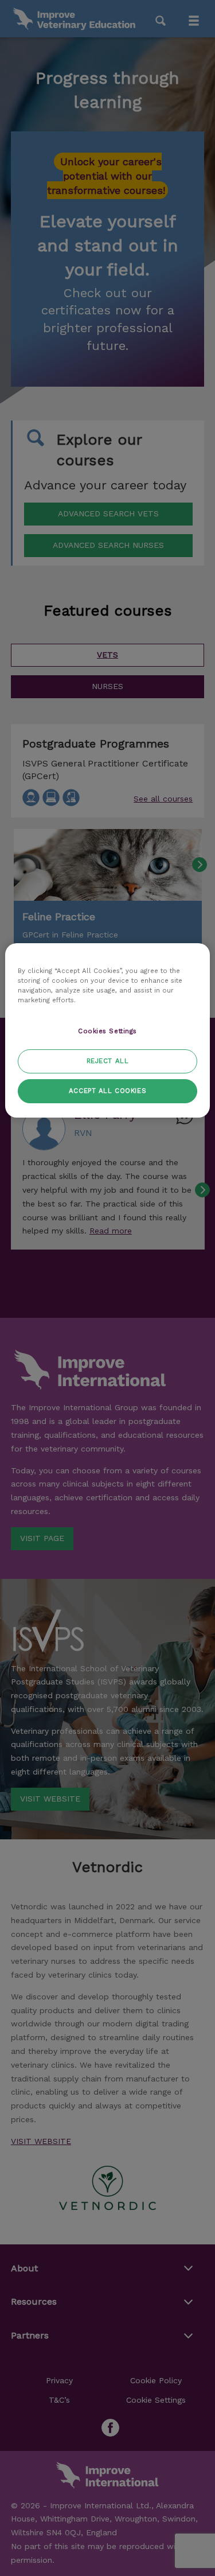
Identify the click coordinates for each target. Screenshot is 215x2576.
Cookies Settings (107, 1031)
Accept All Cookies (107, 1091)
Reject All (108, 1061)
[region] (107, 1030)
